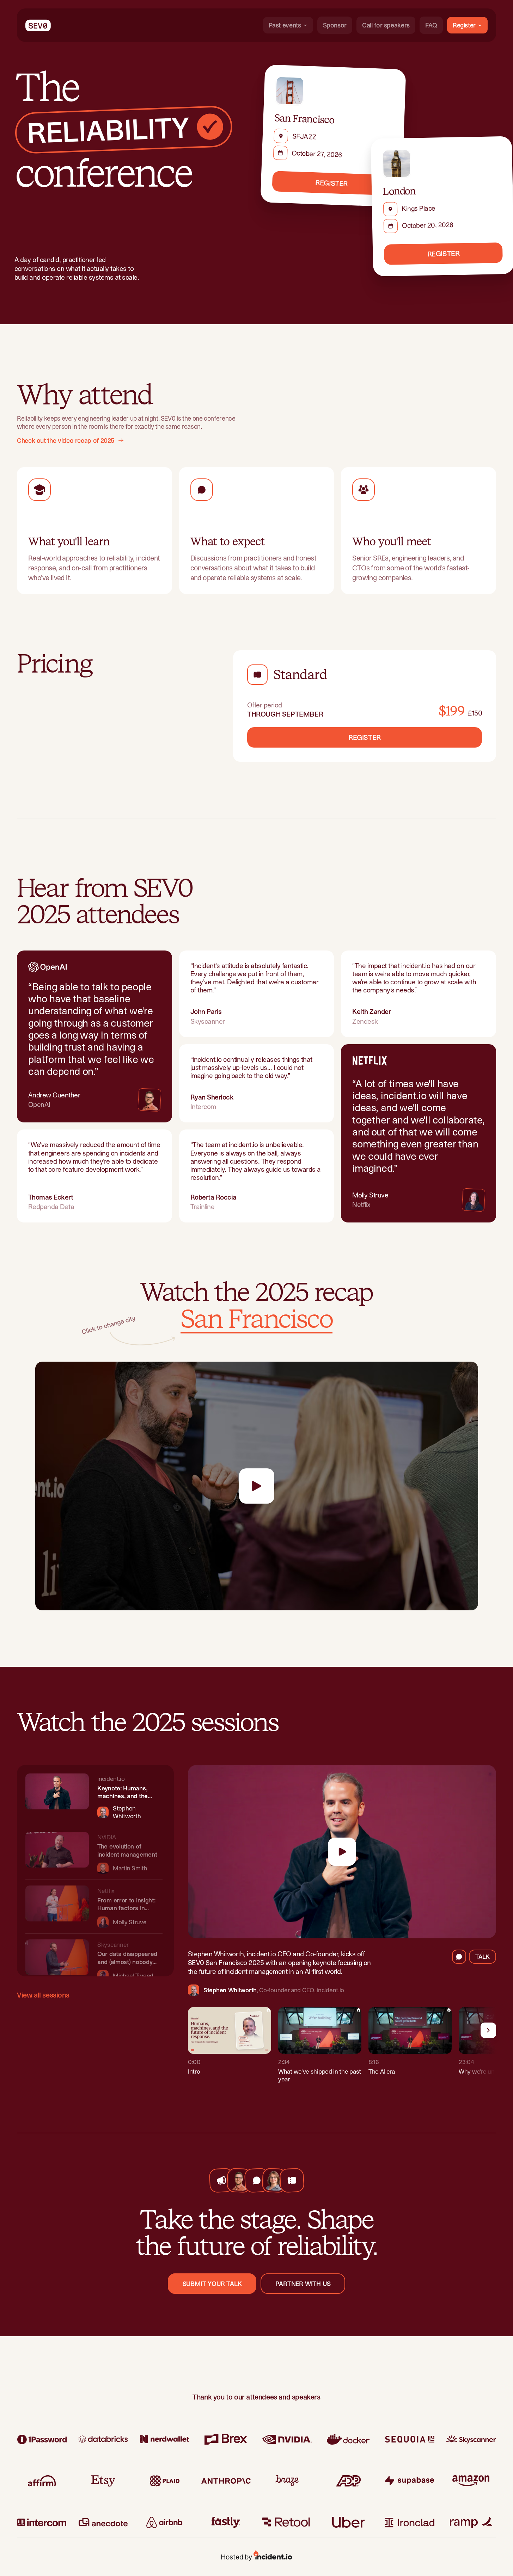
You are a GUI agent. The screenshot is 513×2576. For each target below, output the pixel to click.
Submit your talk (212, 2284)
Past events (285, 25)
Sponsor (335, 25)
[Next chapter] (488, 2030)
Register (464, 25)
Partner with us (303, 2284)
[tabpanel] (342, 2049)
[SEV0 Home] (38, 25)
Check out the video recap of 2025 (66, 441)
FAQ (431, 25)
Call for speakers (386, 25)
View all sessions (43, 1995)
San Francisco (256, 1320)
